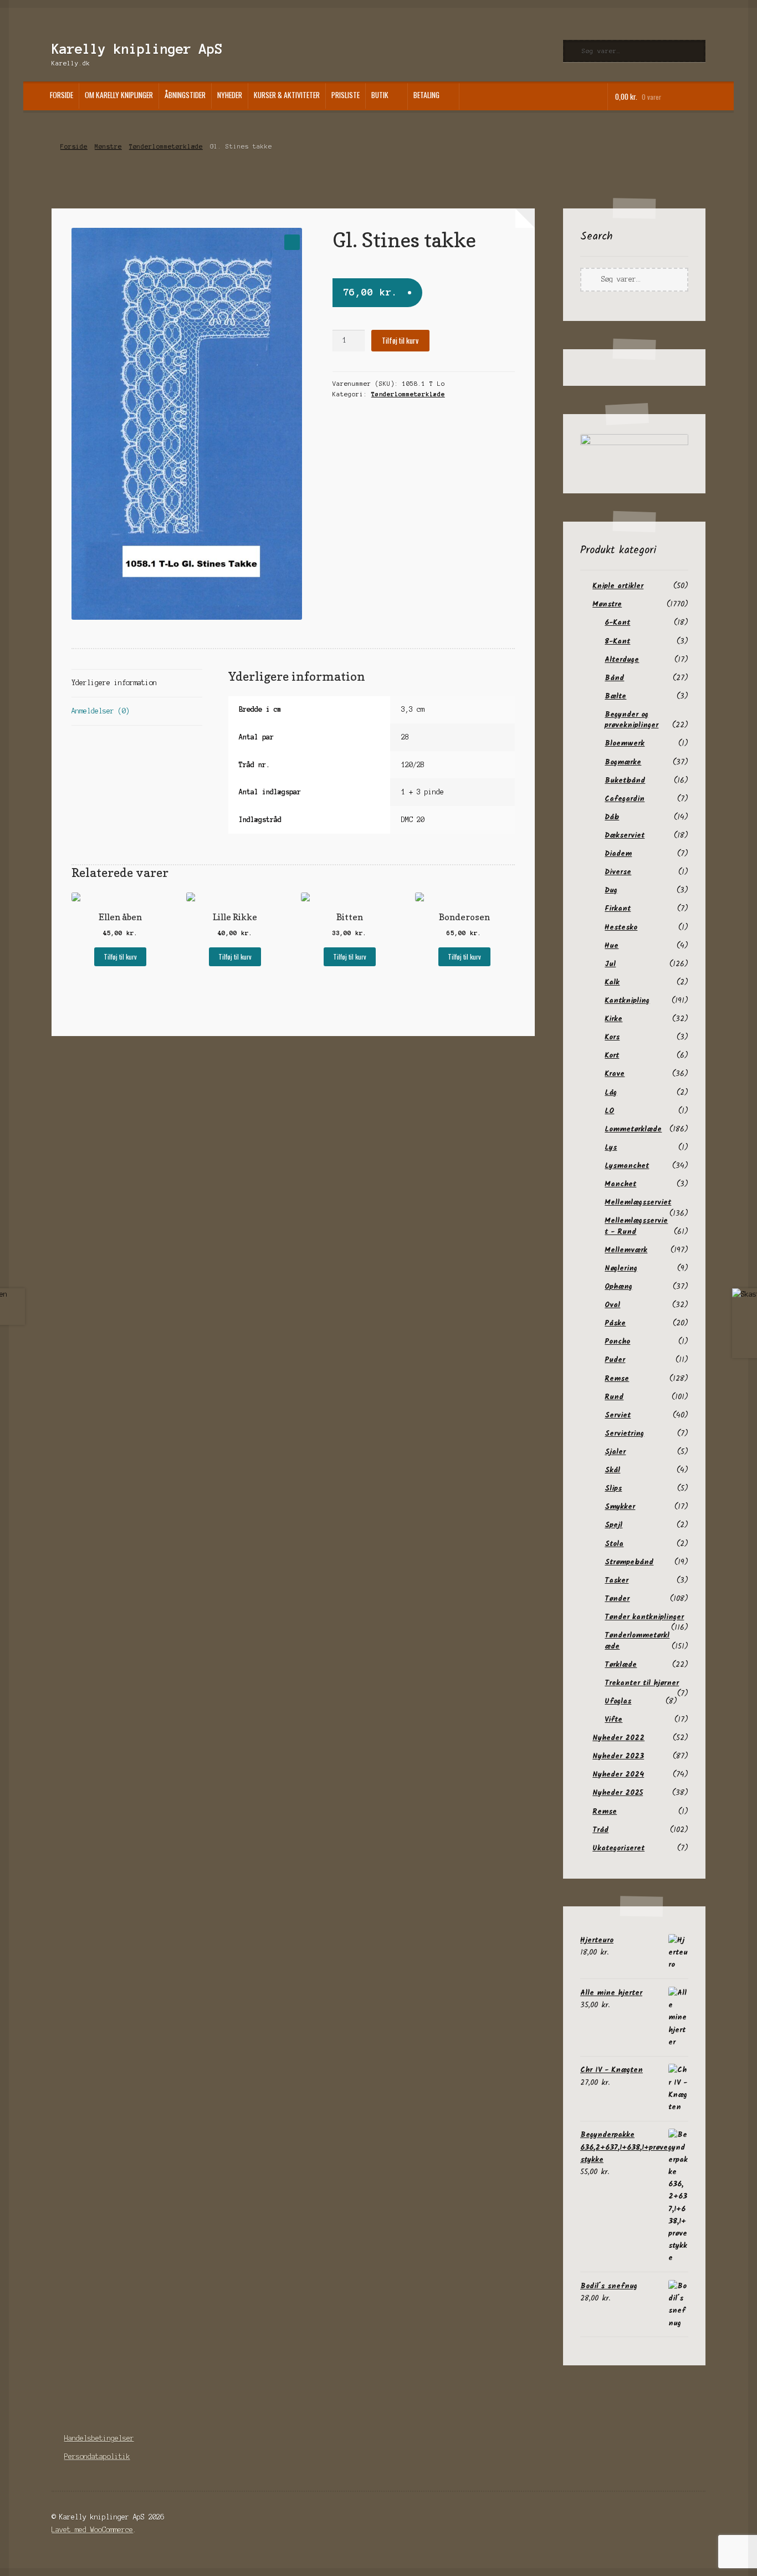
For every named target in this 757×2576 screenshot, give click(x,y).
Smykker (620, 1507)
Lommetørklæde (633, 1129)
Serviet (618, 1415)
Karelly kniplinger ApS (137, 49)
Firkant (618, 909)
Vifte (613, 1720)
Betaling (426, 95)
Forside (62, 95)
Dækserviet (625, 835)
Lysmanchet (627, 1166)
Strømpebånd (629, 1562)
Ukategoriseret (618, 1848)
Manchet (620, 1184)
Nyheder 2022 (618, 1738)
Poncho (617, 1341)
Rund (614, 1397)
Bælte (615, 696)
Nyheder (230, 95)
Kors (612, 1037)
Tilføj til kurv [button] (120, 957)
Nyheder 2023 (618, 1756)
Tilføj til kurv (400, 340)
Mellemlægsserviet (638, 1202)
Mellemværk (626, 1250)
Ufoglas (618, 1701)
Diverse (618, 872)
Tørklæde (621, 1665)
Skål (612, 1470)
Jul (610, 964)
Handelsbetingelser (99, 2438)
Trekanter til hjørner (642, 1683)
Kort (612, 1055)
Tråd (600, 1830)
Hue (612, 946)
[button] (292, 242)
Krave (615, 1074)
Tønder (617, 1599)
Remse (617, 1379)
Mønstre (108, 146)
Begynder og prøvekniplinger (631, 720)
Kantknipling (627, 1001)
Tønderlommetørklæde (166, 146)
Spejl (613, 1525)
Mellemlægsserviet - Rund (636, 1226)
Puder (615, 1360)
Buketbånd (625, 781)
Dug (611, 890)
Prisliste (346, 95)
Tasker (617, 1580)
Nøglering (621, 1268)
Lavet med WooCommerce (92, 2530)
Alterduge (622, 660)
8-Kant (617, 641)
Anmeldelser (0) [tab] (101, 711)
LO (609, 1111)
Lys (611, 1147)
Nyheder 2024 (618, 1774)
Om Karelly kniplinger (119, 95)
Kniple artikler (618, 586)
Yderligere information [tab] (114, 683)
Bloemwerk (625, 743)
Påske (615, 1323)
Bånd (614, 678)
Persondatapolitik (97, 2457)
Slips (613, 1488)
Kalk (612, 982)
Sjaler (615, 1452)
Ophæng (618, 1287)
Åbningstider (185, 95)
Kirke (613, 1019)
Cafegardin (625, 799)
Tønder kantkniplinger (644, 1617)
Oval (612, 1305)
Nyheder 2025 (618, 1793)
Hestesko (621, 927)
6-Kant (617, 623)
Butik (380, 95)
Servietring (624, 1434)
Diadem (618, 854)
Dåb (612, 817)
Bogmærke (623, 762)
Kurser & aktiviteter (287, 95)
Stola (614, 1544)
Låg (611, 1093)
